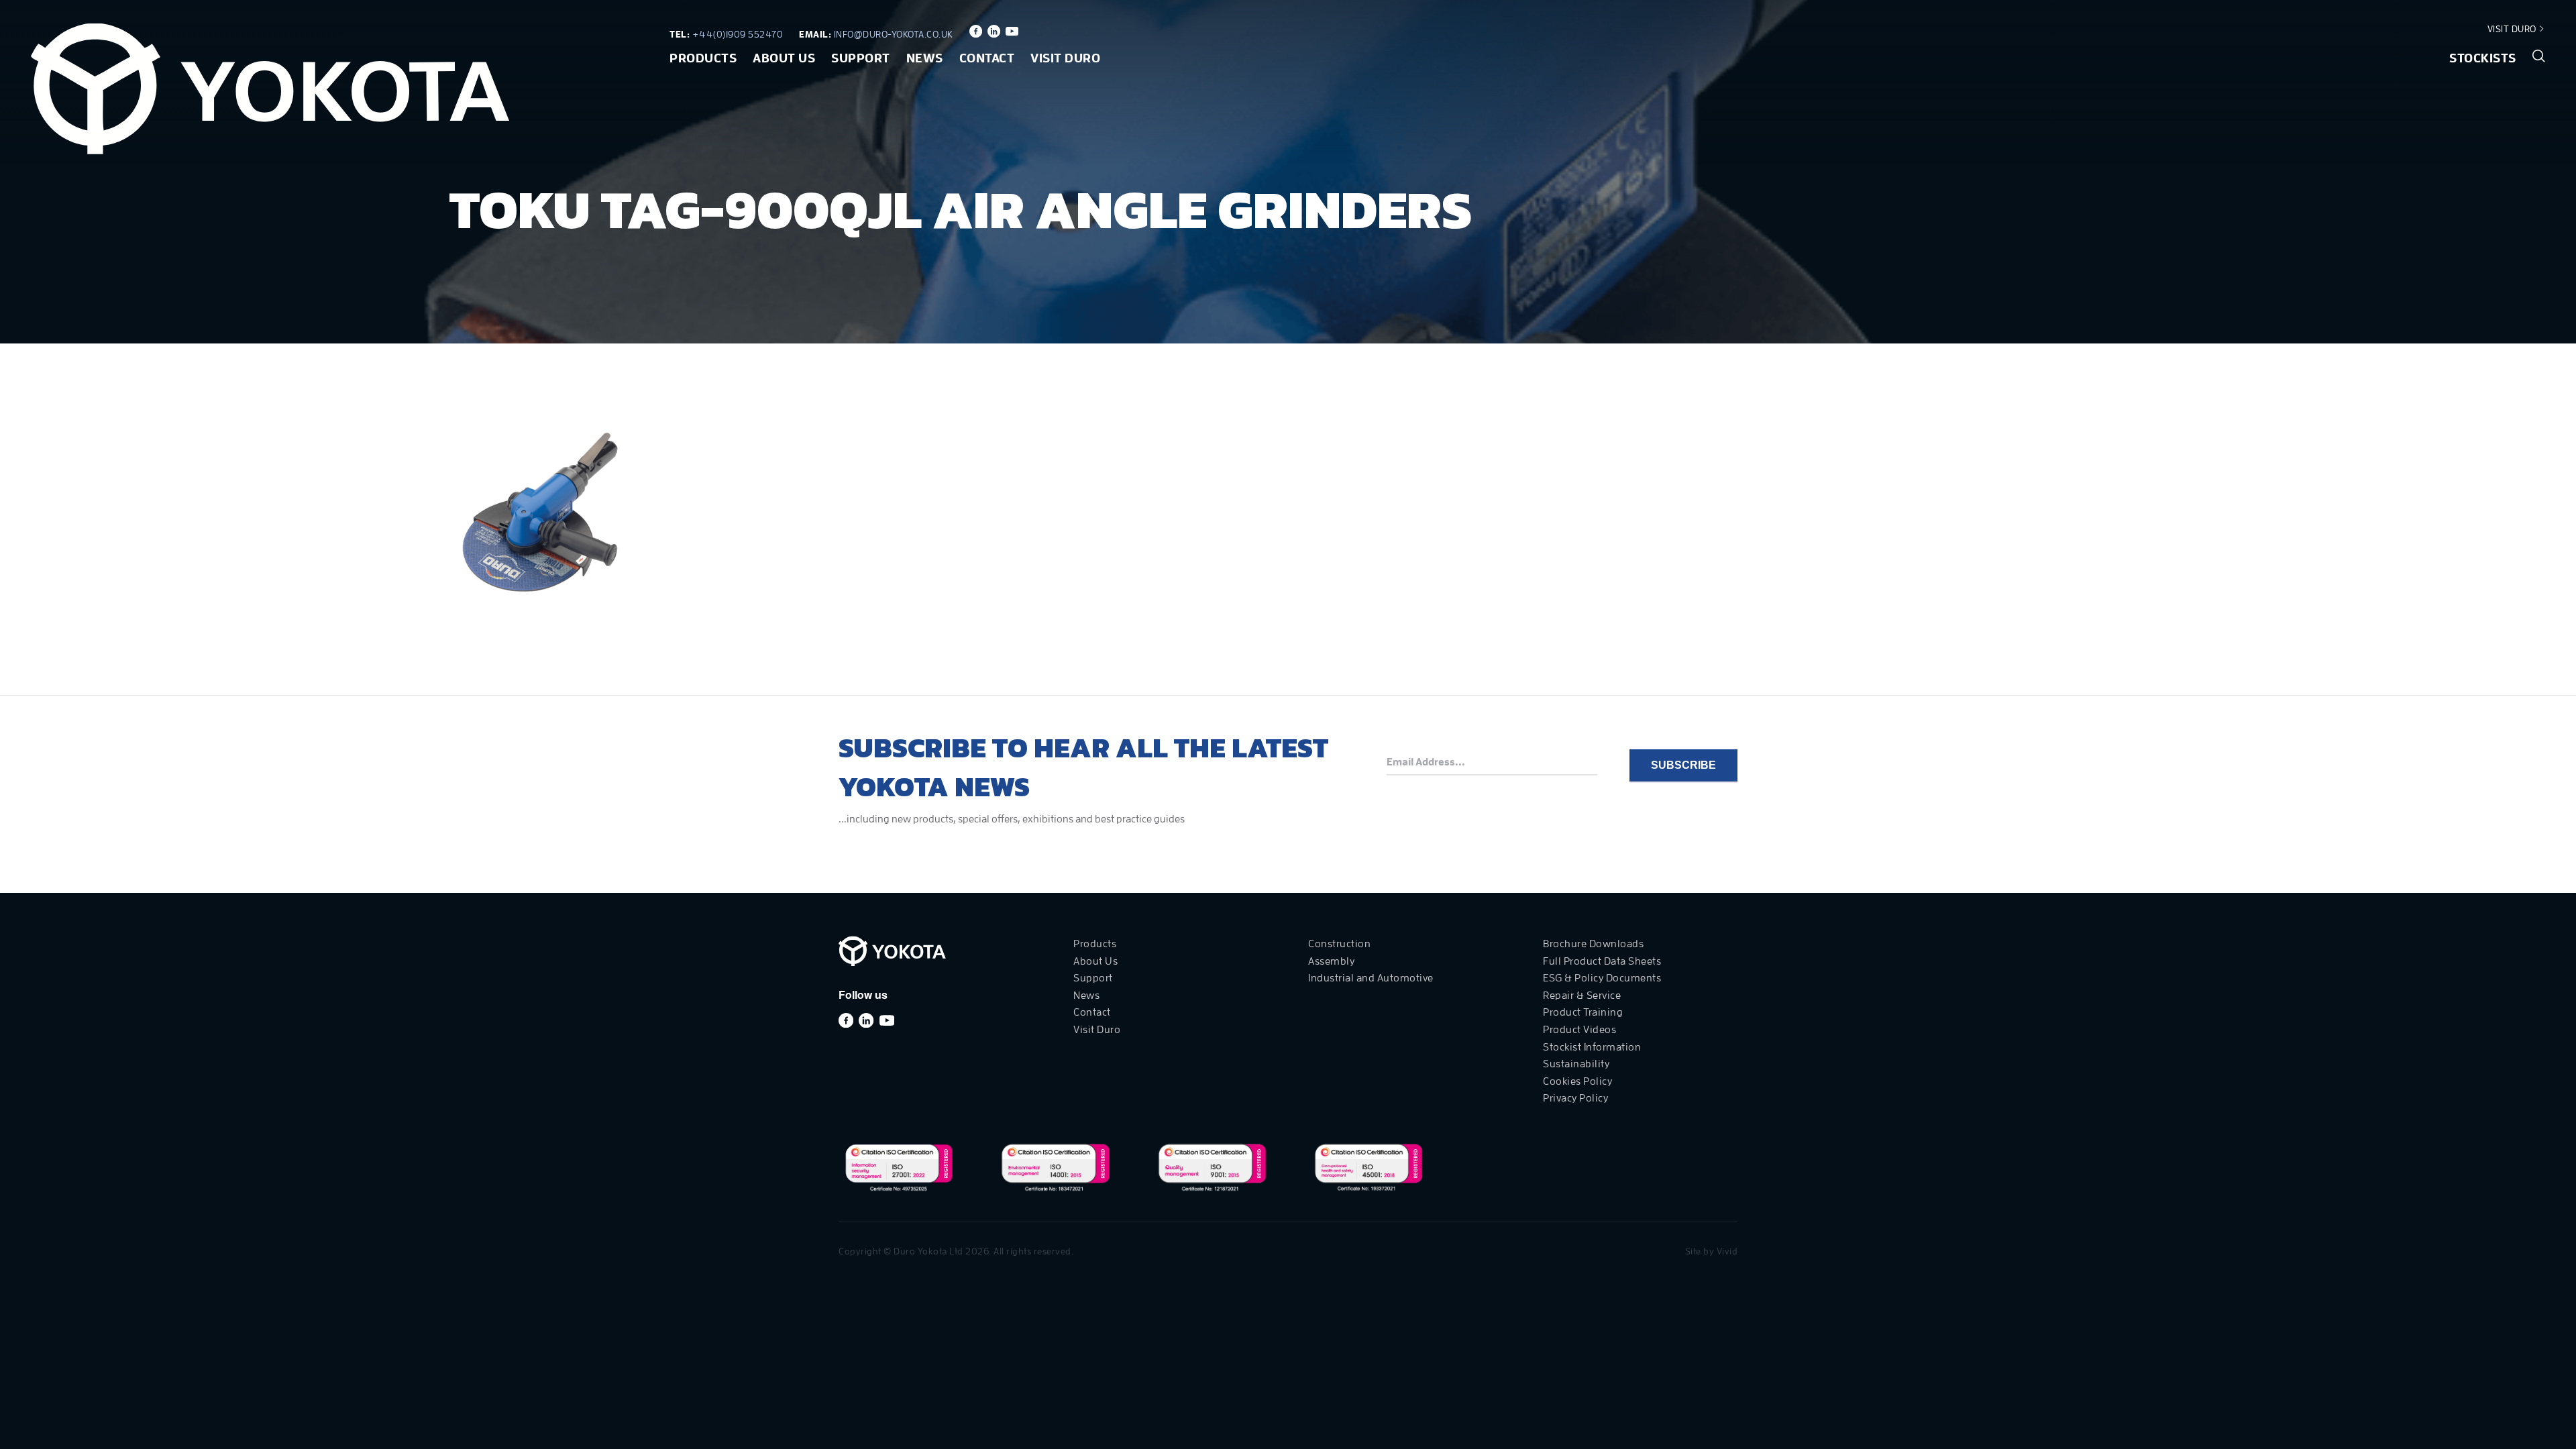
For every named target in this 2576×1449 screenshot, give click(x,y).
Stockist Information (1592, 1047)
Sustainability (1576, 1064)
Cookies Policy (1577, 1081)
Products (703, 58)
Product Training (1583, 1012)
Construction (1339, 944)
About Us (784, 58)
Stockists (2483, 58)
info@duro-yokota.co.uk (894, 34)
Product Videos (1579, 1030)
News (925, 58)
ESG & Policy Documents (1602, 978)
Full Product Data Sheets (1602, 961)
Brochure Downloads (1593, 944)
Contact (987, 58)
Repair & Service (1582, 996)
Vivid (1727, 1251)
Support (861, 58)
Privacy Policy (1575, 1098)
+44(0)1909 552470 (738, 34)
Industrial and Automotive (1371, 978)
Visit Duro (2513, 29)
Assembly (1331, 961)
